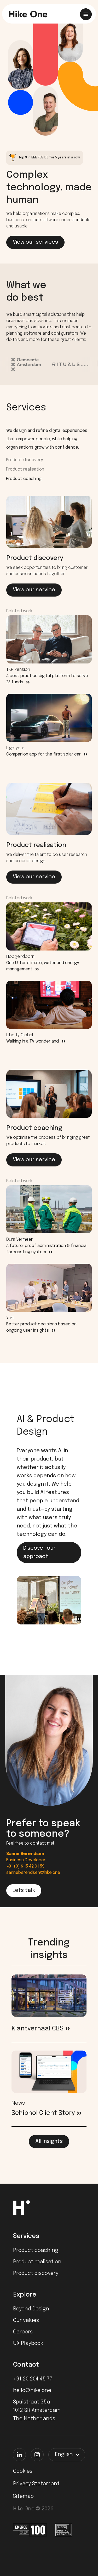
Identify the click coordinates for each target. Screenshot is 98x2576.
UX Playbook (28, 2343)
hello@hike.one (32, 2391)
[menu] (86, 14)
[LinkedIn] (19, 2455)
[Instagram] (37, 2455)
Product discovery (24, 460)
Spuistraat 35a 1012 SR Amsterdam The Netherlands (37, 2410)
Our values (26, 2320)
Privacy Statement (36, 2484)
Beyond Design (31, 2309)
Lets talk (24, 1890)
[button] (67, 2455)
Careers (23, 2332)
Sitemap (23, 2496)
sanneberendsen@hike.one (33, 1873)
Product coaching (24, 479)
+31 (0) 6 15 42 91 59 (25, 1866)
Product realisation (25, 469)
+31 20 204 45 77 (33, 2379)
